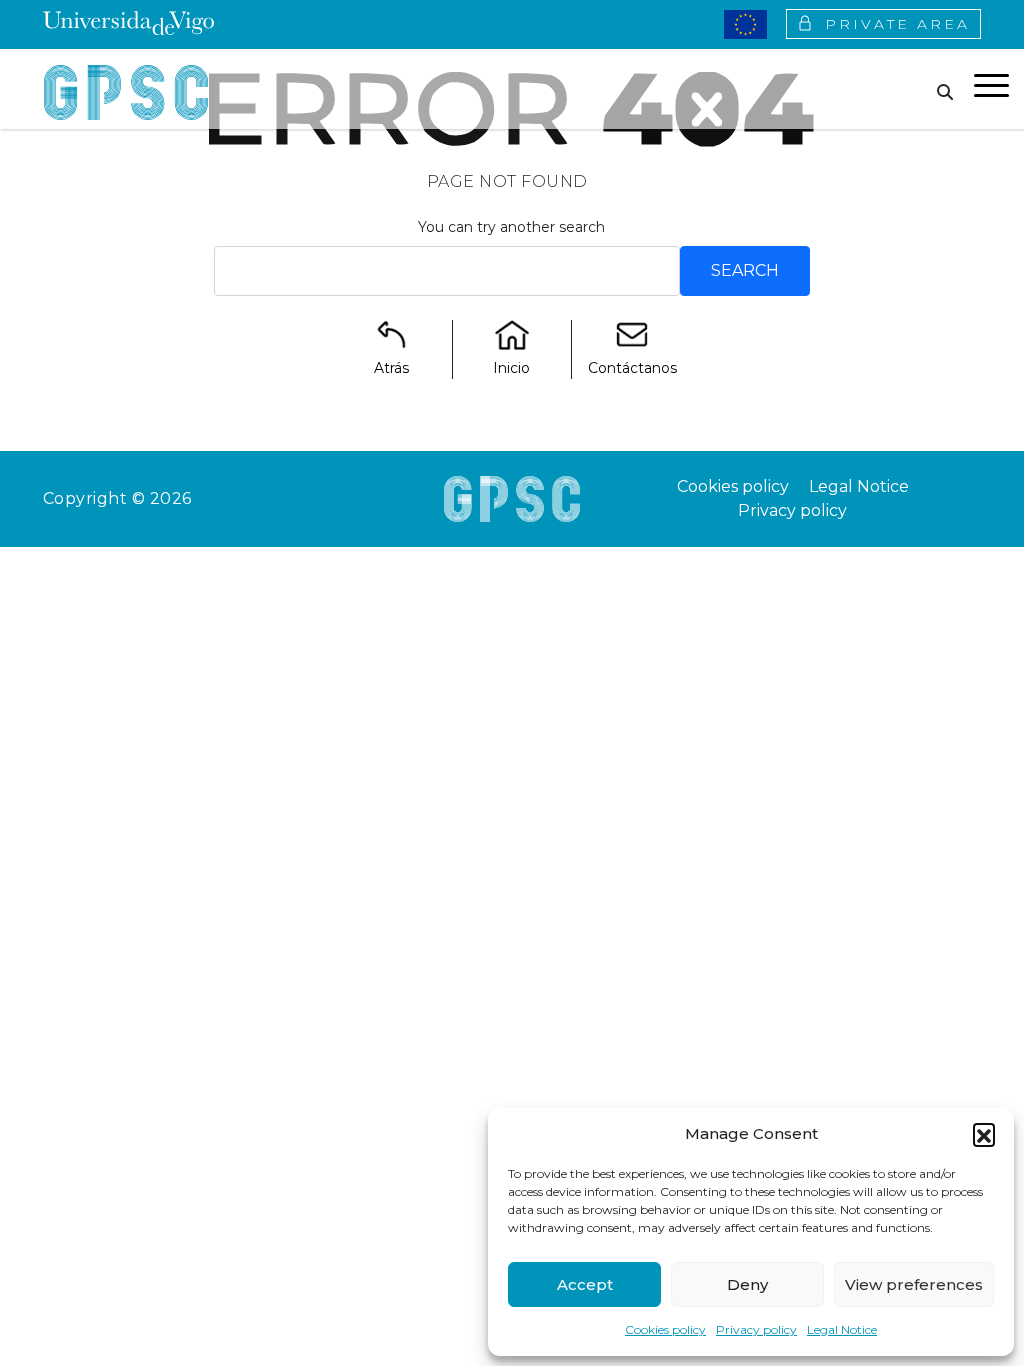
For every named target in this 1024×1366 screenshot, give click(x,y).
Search (745, 270)
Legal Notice (842, 1329)
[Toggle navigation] (991, 89)
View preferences (914, 1284)
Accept (585, 1284)
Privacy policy (756, 1329)
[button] (984, 1134)
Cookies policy (665, 1329)
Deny (747, 1284)
